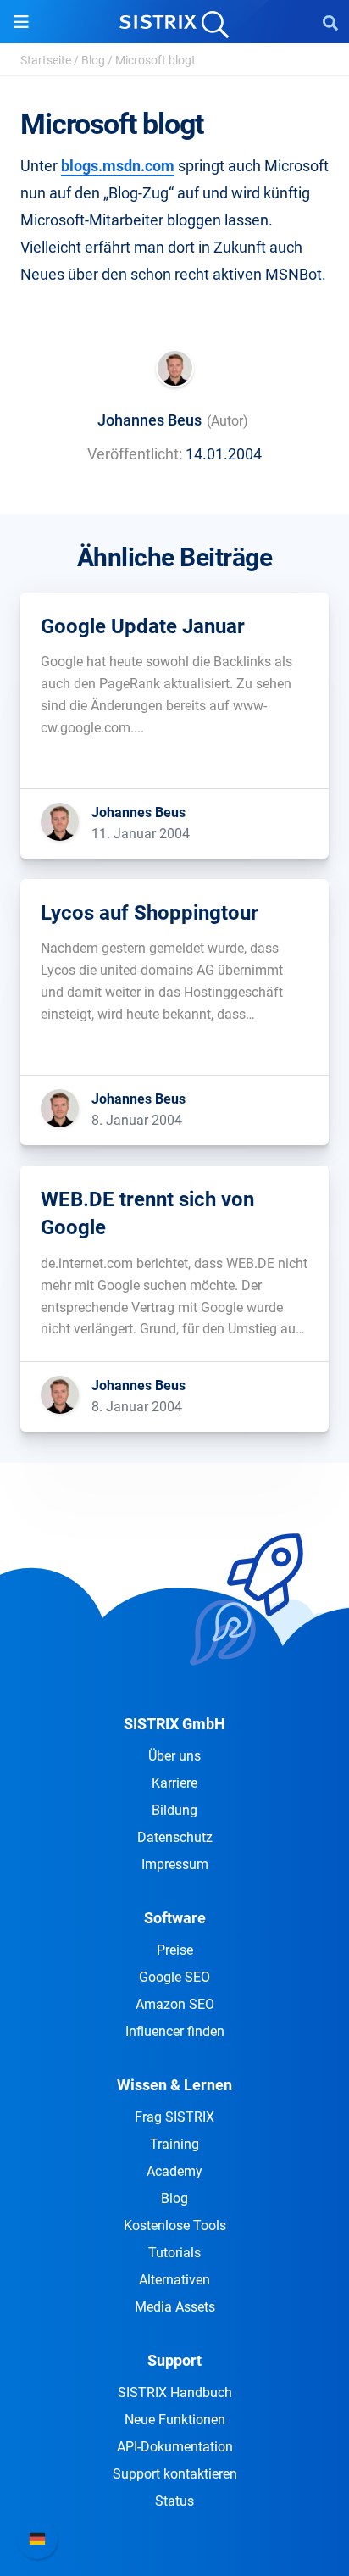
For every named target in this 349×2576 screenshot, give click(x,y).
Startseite (46, 60)
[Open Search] (330, 22)
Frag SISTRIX (174, 2117)
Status (174, 2501)
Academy (174, 2171)
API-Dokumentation (175, 2447)
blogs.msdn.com (118, 166)
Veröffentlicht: (135, 454)
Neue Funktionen (175, 2420)
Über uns (174, 1756)
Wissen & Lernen (174, 2085)
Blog (93, 60)
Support (174, 2360)
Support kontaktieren (175, 2474)
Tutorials (174, 2253)
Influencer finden (175, 2031)
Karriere (174, 1783)
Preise (175, 1950)
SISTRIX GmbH (174, 1724)
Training (174, 2144)
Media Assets (175, 2307)
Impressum (175, 1864)
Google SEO (174, 1977)
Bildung (174, 1810)
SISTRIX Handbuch (175, 2392)
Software (175, 1918)
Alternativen (174, 2280)
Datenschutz (175, 1837)
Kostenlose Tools (175, 2225)
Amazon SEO (175, 2004)
